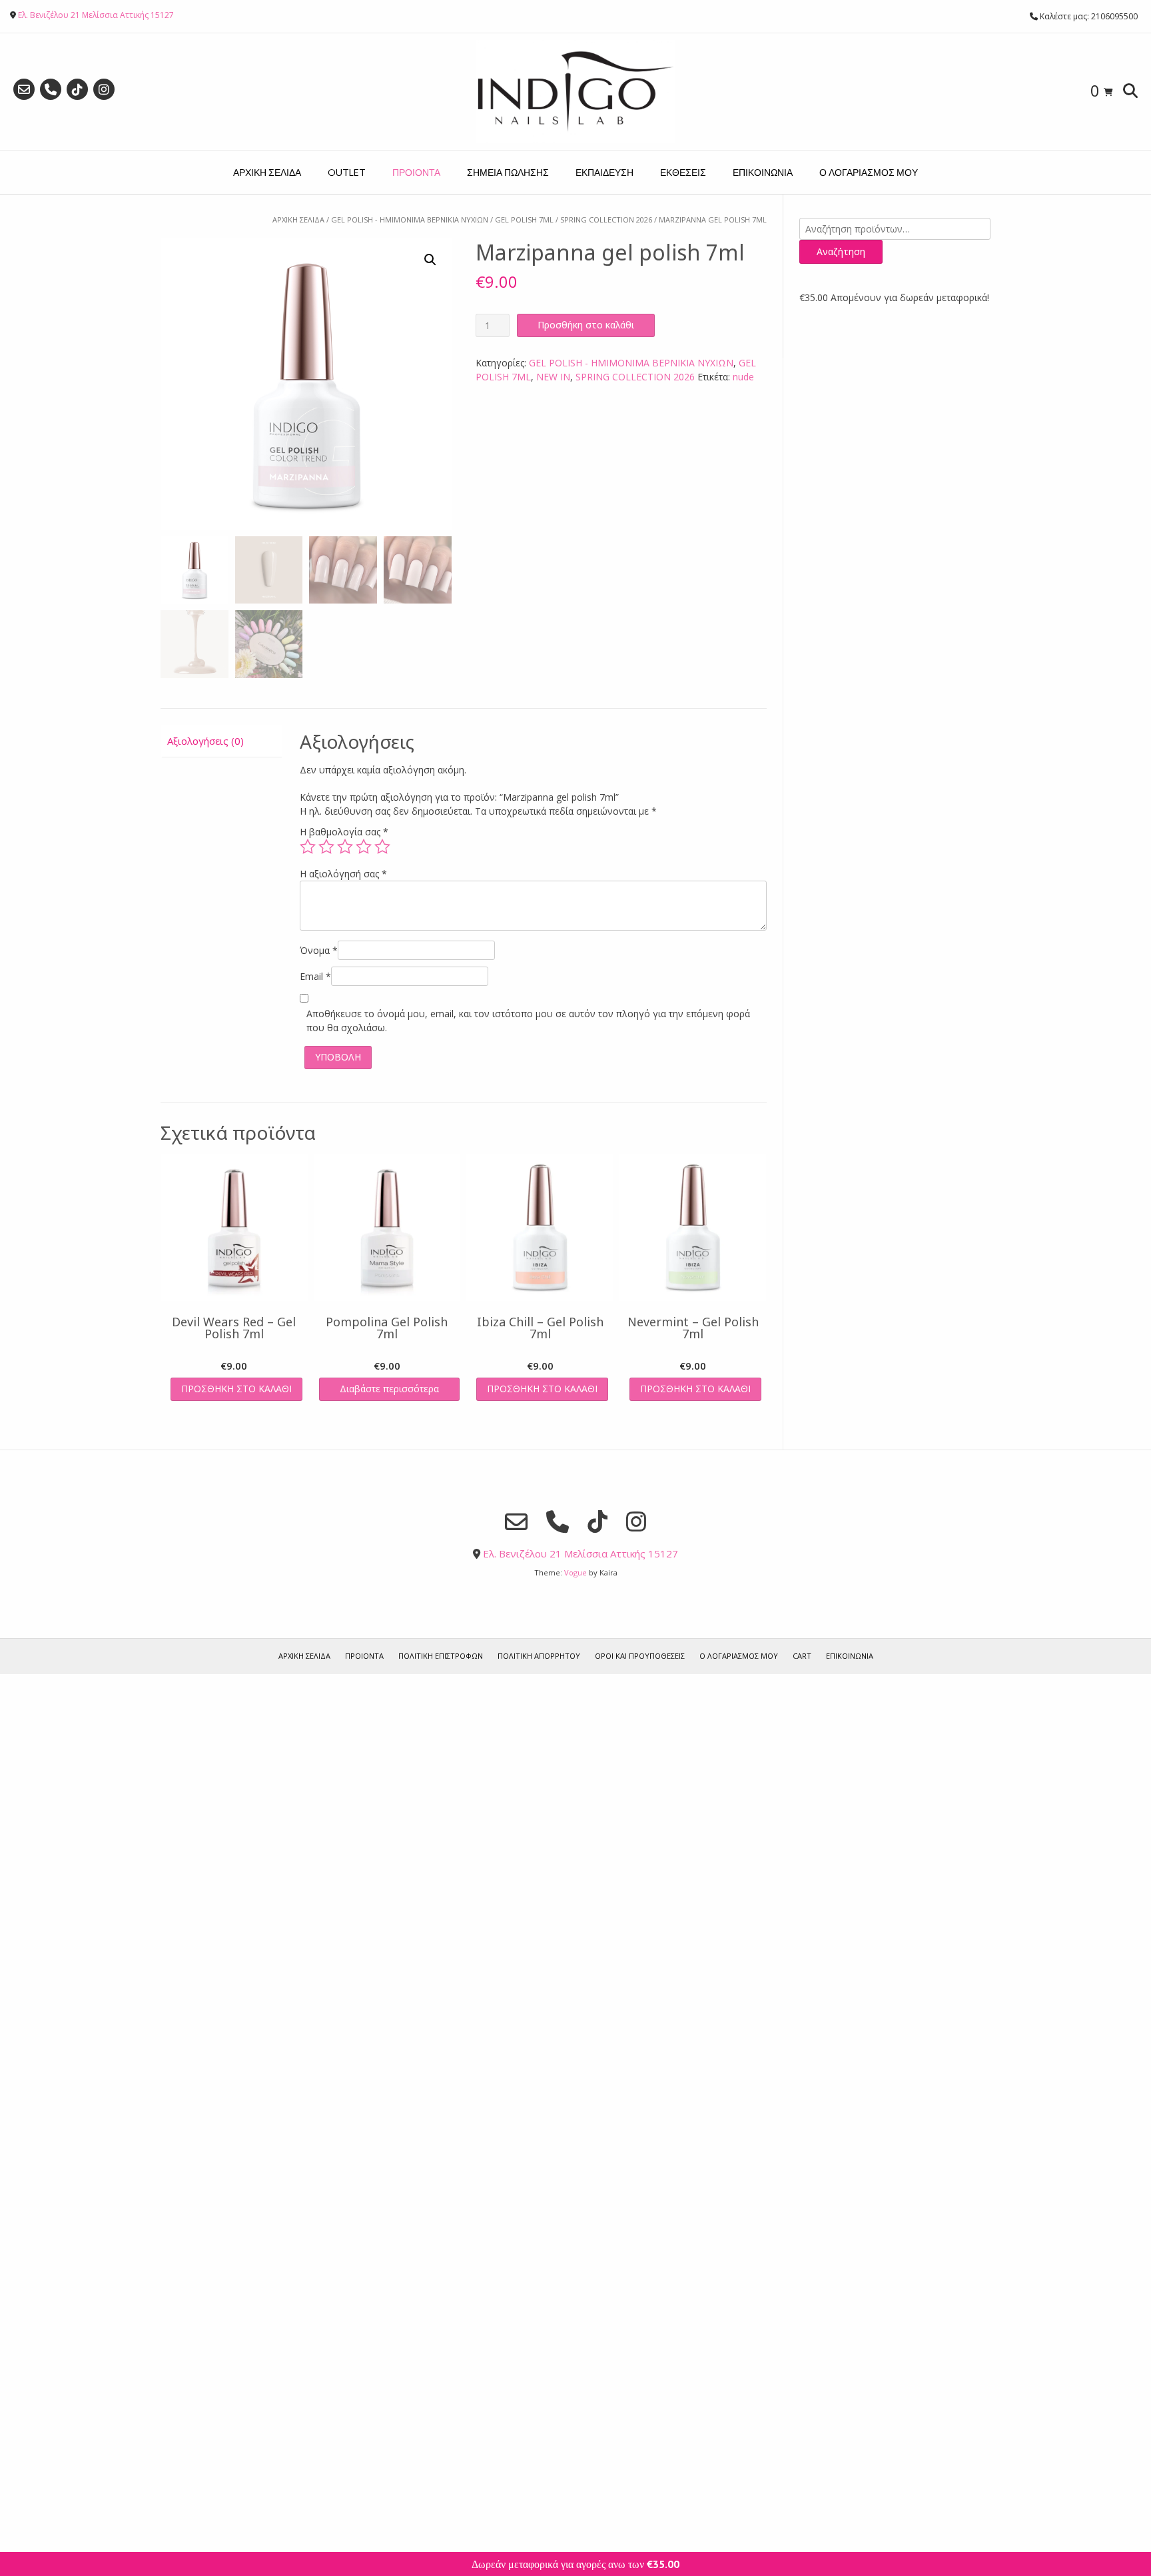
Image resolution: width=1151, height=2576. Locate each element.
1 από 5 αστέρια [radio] (308, 847)
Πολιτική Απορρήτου (539, 1656)
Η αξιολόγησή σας (343, 874)
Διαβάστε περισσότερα (389, 1389)
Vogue (575, 1572)
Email (315, 976)
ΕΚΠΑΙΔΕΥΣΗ (604, 172)
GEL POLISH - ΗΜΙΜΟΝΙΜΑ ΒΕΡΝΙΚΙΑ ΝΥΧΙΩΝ (410, 219)
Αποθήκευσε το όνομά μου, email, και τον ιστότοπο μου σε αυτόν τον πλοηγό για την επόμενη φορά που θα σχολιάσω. (528, 1021)
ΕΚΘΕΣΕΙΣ (683, 172)
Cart (802, 1656)
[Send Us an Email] (24, 89)
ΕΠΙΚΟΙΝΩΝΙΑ (763, 172)
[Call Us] (51, 89)
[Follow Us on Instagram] (104, 89)
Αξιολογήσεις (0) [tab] (205, 741)
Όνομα (319, 950)
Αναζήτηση (841, 251)
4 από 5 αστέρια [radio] (364, 847)
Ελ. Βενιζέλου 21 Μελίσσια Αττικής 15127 (96, 15)
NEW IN (553, 377)
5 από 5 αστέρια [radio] (382, 847)
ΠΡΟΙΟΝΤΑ (416, 172)
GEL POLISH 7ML (524, 219)
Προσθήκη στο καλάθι (586, 325)
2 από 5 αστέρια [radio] (326, 847)
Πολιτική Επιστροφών (441, 1656)
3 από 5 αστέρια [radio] (345, 847)
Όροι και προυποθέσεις (640, 1656)
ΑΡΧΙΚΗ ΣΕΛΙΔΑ (267, 172)
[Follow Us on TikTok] (77, 89)
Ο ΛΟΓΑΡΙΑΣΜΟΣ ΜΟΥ (869, 172)
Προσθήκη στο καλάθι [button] (236, 1389)
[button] (430, 260)
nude (743, 377)
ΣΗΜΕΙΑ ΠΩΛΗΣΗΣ (508, 172)
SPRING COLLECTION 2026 (606, 219)
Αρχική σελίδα (298, 219)
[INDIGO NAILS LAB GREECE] (575, 92)
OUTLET (347, 172)
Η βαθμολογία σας (344, 832)
